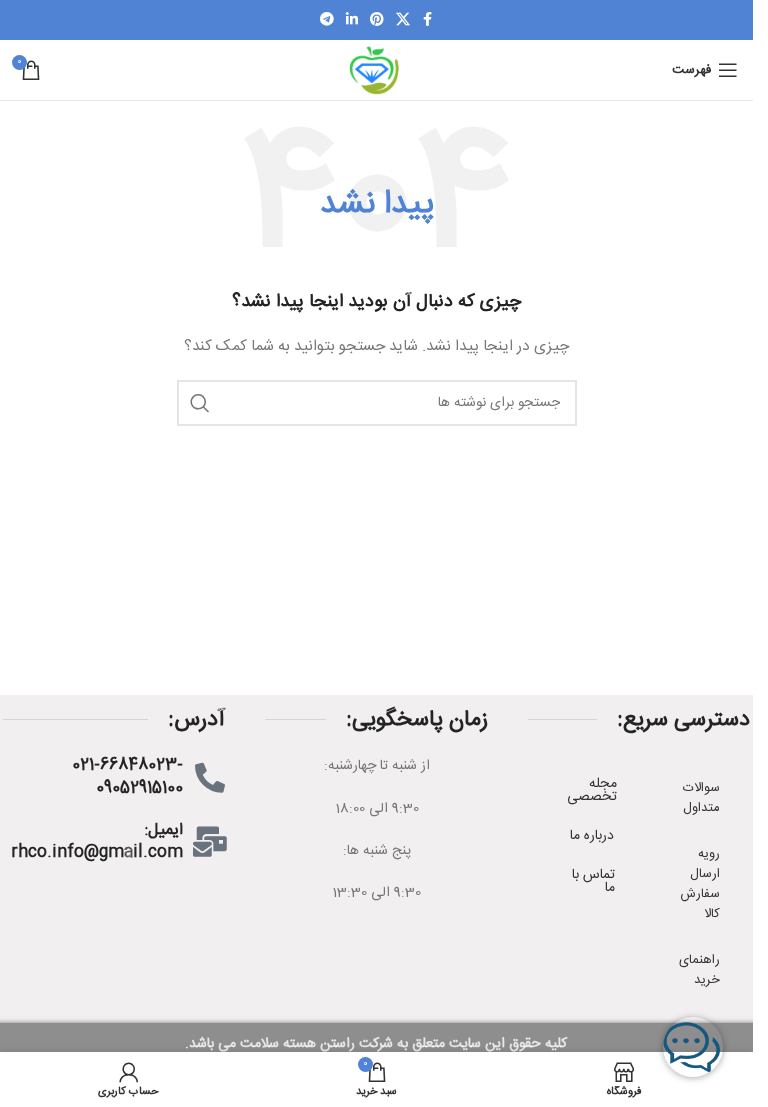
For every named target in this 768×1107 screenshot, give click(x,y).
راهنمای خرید (699, 970)
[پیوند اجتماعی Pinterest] (377, 20)
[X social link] (403, 20)
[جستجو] (200, 403)
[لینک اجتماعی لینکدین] (352, 20)
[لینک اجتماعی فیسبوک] (428, 20)
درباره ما (592, 836)
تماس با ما (593, 881)
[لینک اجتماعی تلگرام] (327, 20)
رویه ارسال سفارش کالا (700, 884)
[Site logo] (376, 71)
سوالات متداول (701, 798)
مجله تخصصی (592, 790)
